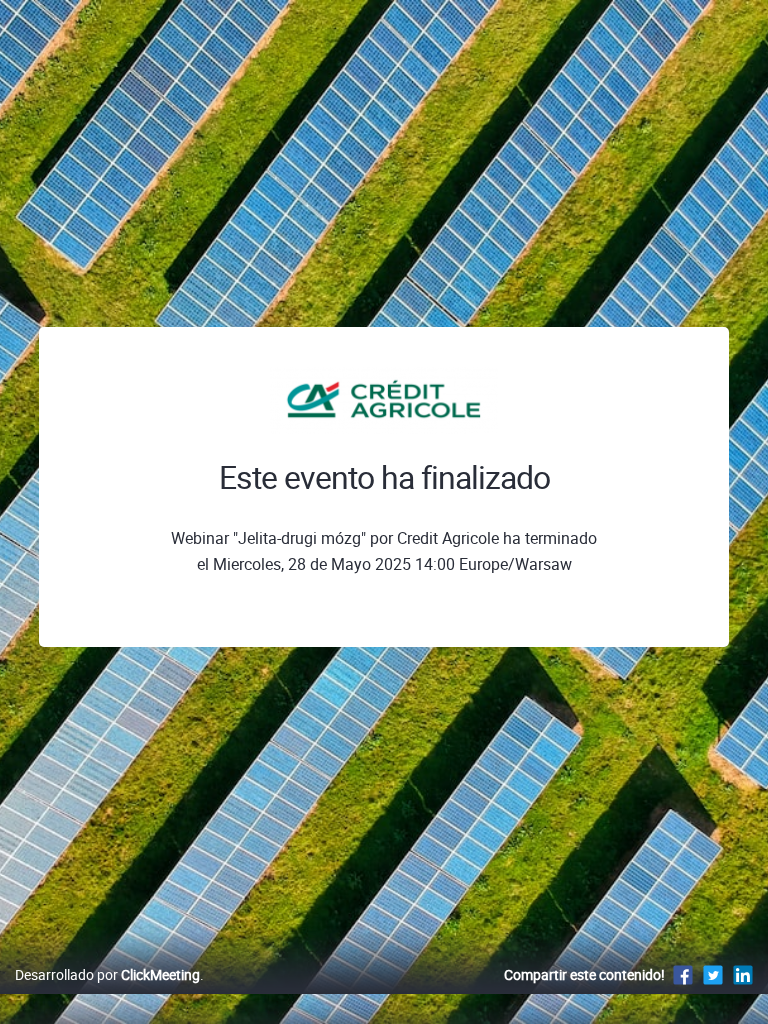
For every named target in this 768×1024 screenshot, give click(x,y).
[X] (713, 974)
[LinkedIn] (743, 974)
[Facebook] (683, 974)
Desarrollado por (107, 974)
